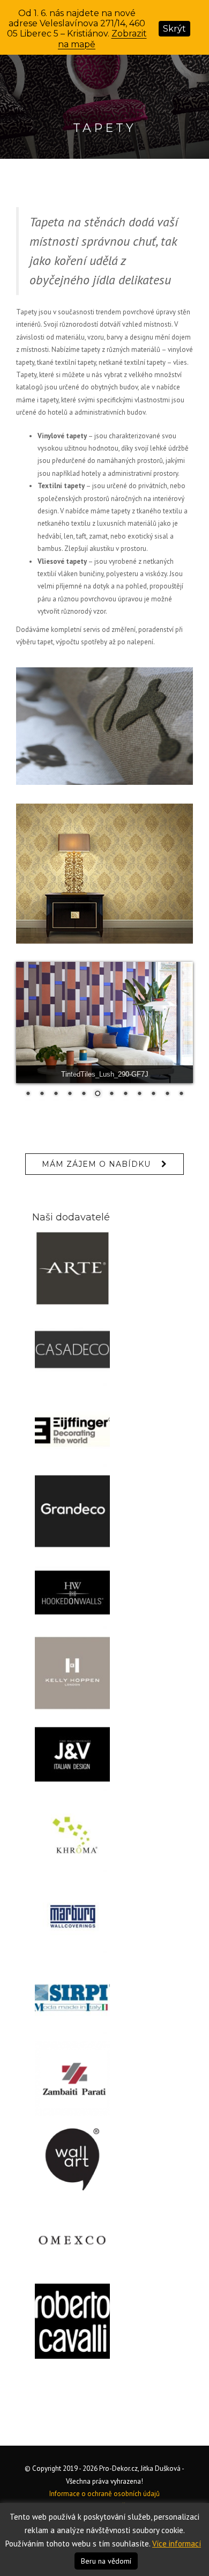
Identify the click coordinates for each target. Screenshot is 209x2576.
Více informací (177, 2544)
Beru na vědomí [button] (106, 2561)
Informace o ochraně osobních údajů (104, 2494)
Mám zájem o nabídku (96, 1164)
